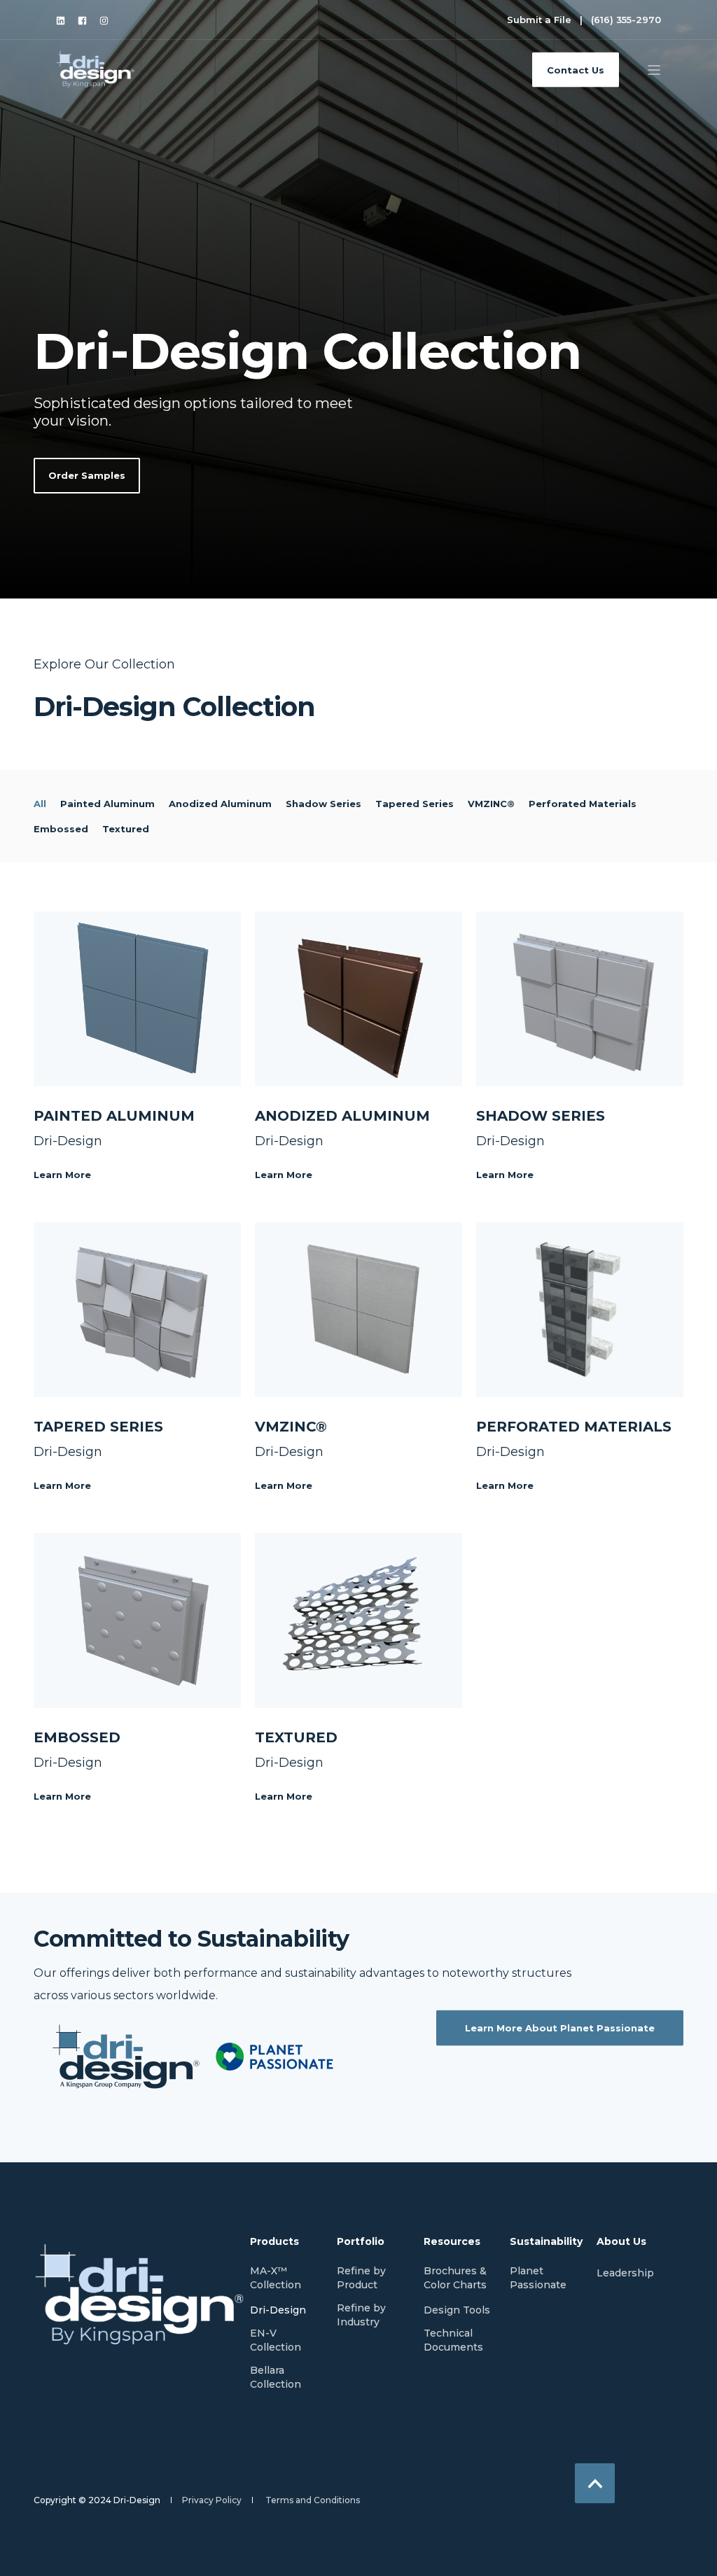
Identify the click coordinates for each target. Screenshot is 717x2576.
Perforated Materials (583, 804)
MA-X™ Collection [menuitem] (276, 2278)
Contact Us (576, 69)
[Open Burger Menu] (654, 70)
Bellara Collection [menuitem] (276, 2377)
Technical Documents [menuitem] (453, 2340)
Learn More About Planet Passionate (560, 2027)
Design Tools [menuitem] (457, 2310)
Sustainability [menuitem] (545, 2242)
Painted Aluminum (107, 804)
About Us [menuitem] (621, 2242)
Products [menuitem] (274, 2242)
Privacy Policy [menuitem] (212, 2500)
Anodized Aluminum (220, 804)
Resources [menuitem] (452, 2242)
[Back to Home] (96, 69)
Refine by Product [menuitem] (361, 2278)
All (40, 804)
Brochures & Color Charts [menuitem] (455, 2278)
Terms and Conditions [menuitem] (313, 2500)
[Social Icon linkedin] (64, 21)
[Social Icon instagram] (101, 21)
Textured (126, 829)
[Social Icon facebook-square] (82, 21)
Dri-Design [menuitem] (278, 2310)
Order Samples (87, 475)
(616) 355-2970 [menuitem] (626, 20)
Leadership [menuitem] (625, 2273)
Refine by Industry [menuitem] (361, 2315)
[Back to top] (595, 2483)
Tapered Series (415, 804)
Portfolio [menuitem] (361, 2242)
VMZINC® (491, 804)
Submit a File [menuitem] (539, 20)
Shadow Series (323, 804)
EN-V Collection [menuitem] (276, 2340)
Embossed (61, 829)
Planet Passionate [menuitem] (538, 2278)
